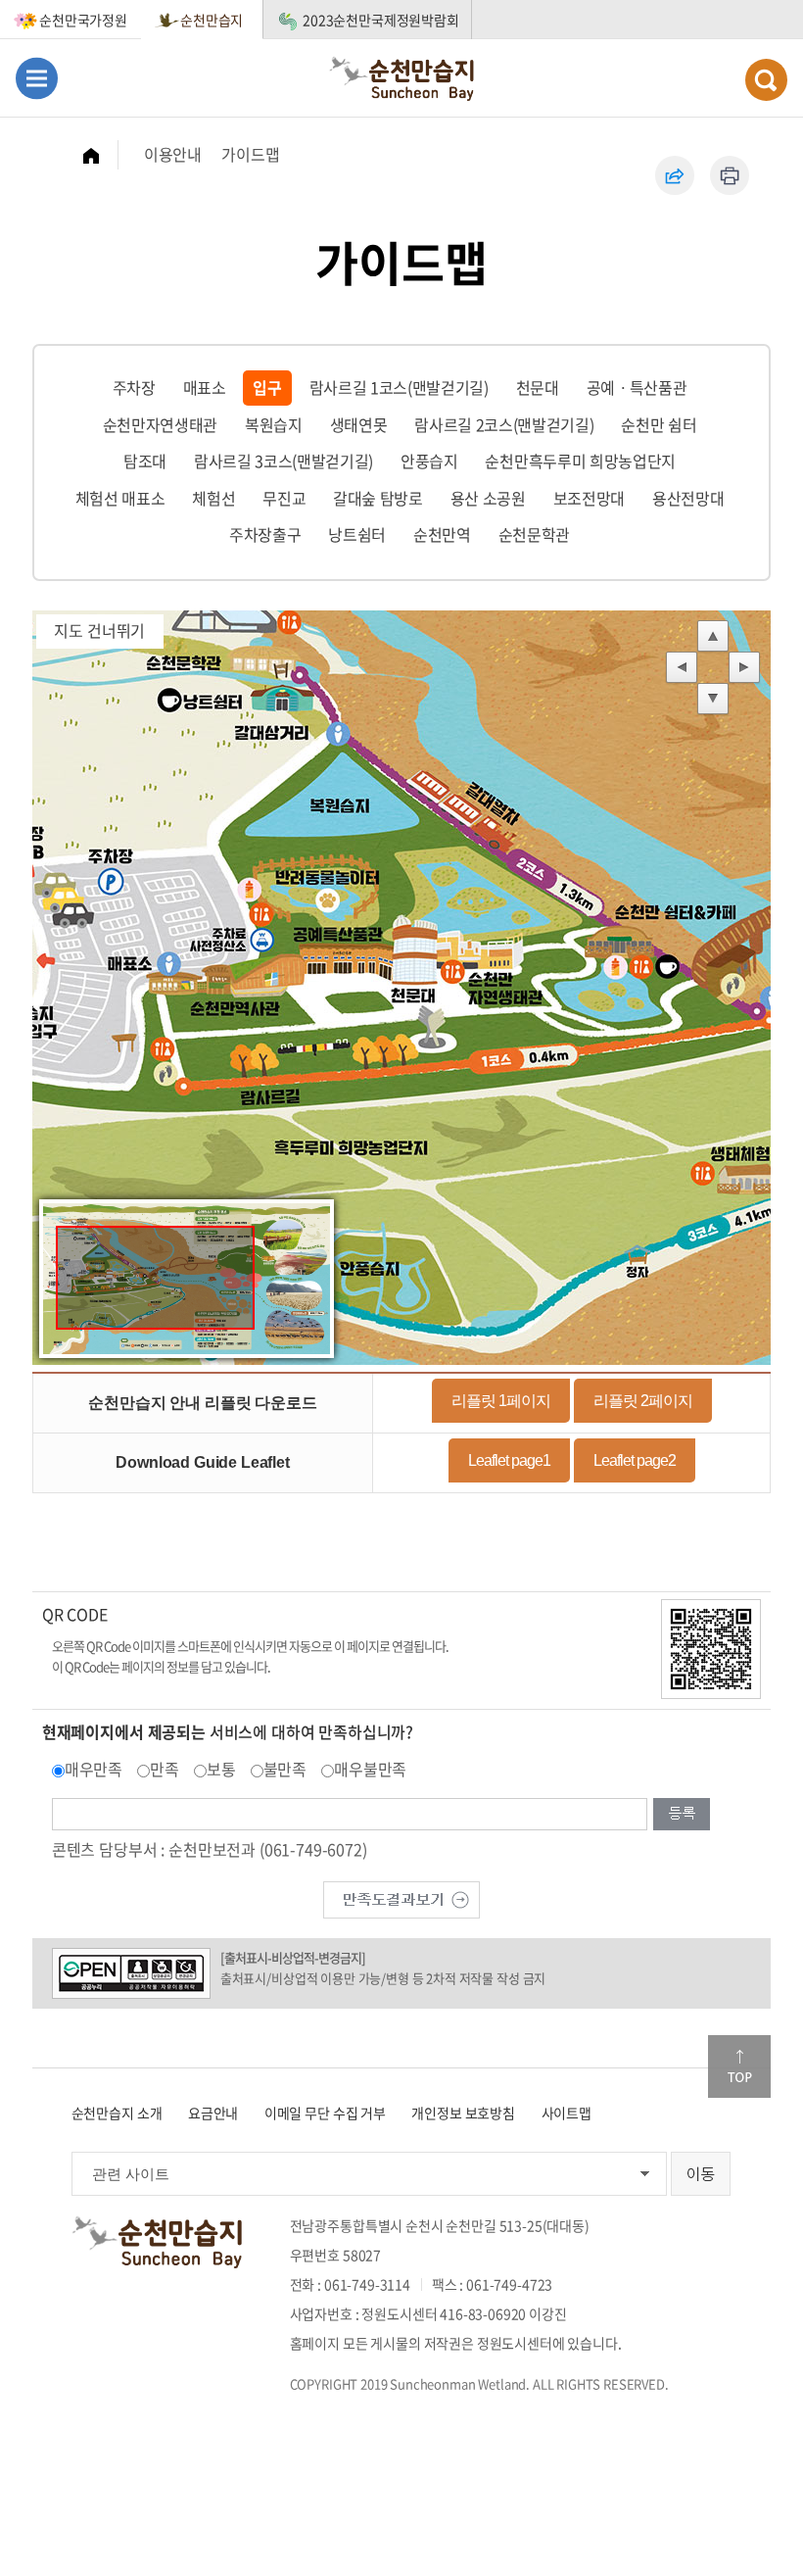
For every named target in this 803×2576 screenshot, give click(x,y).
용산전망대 (688, 498)
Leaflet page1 (509, 1460)
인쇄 (730, 175)
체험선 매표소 (120, 498)
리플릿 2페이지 (643, 1401)
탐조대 (145, 461)
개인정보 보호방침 (463, 2113)
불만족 (285, 1769)
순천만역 (442, 534)
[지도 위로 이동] (713, 637)
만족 (165, 1769)
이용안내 (173, 154)
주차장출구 (265, 534)
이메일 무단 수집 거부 (325, 2113)
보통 (221, 1769)
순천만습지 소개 (117, 2113)
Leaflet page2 (635, 1460)
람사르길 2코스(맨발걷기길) (504, 424)
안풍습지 (429, 461)
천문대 (538, 387)
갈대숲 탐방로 (378, 498)
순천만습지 (212, 20)
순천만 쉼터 (659, 424)
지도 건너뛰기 (99, 630)
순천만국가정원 (83, 20)
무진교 (284, 498)
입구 (267, 387)
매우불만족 (370, 1769)
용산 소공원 (488, 498)
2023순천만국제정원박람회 (381, 20)
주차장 (134, 387)
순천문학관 (534, 534)
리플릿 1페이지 (501, 1401)
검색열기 (766, 80)
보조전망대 (589, 498)
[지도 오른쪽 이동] (744, 668)
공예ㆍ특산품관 (637, 387)
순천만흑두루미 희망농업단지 (580, 461)
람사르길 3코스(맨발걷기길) (283, 461)
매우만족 (94, 1769)
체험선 (213, 498)
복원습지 (274, 424)
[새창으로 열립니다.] (401, 1898)
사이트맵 (567, 2113)
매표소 (205, 387)
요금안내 (213, 2113)
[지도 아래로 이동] (713, 700)
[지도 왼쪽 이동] (682, 668)
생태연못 (359, 424)
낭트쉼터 (357, 534)
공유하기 (675, 175)
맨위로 (739, 2066)
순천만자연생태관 (160, 424)
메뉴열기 (37, 78)
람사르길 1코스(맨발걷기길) (399, 387)
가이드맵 (250, 154)
